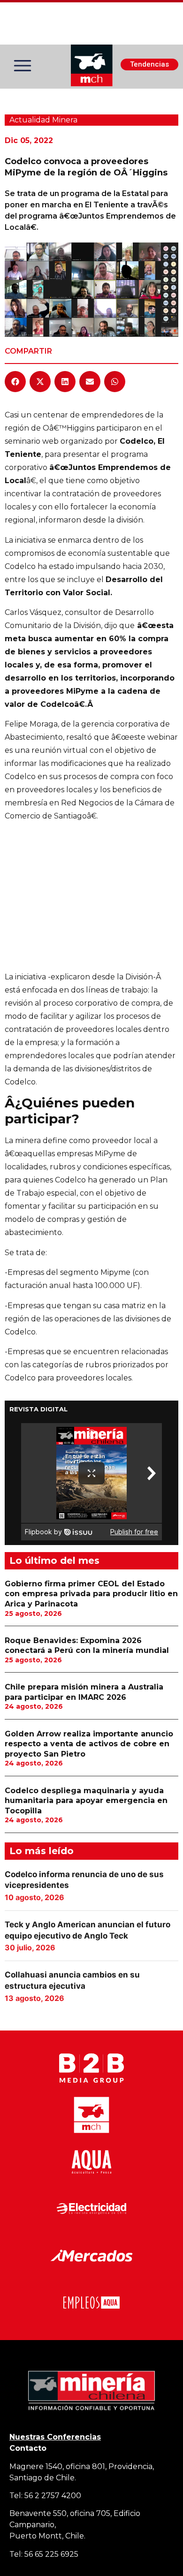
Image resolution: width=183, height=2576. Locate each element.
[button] (15, 382)
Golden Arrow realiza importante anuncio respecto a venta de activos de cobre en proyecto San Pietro (89, 1744)
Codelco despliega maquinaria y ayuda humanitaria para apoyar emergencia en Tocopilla (86, 1801)
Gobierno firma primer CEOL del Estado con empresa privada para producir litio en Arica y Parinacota (91, 1594)
